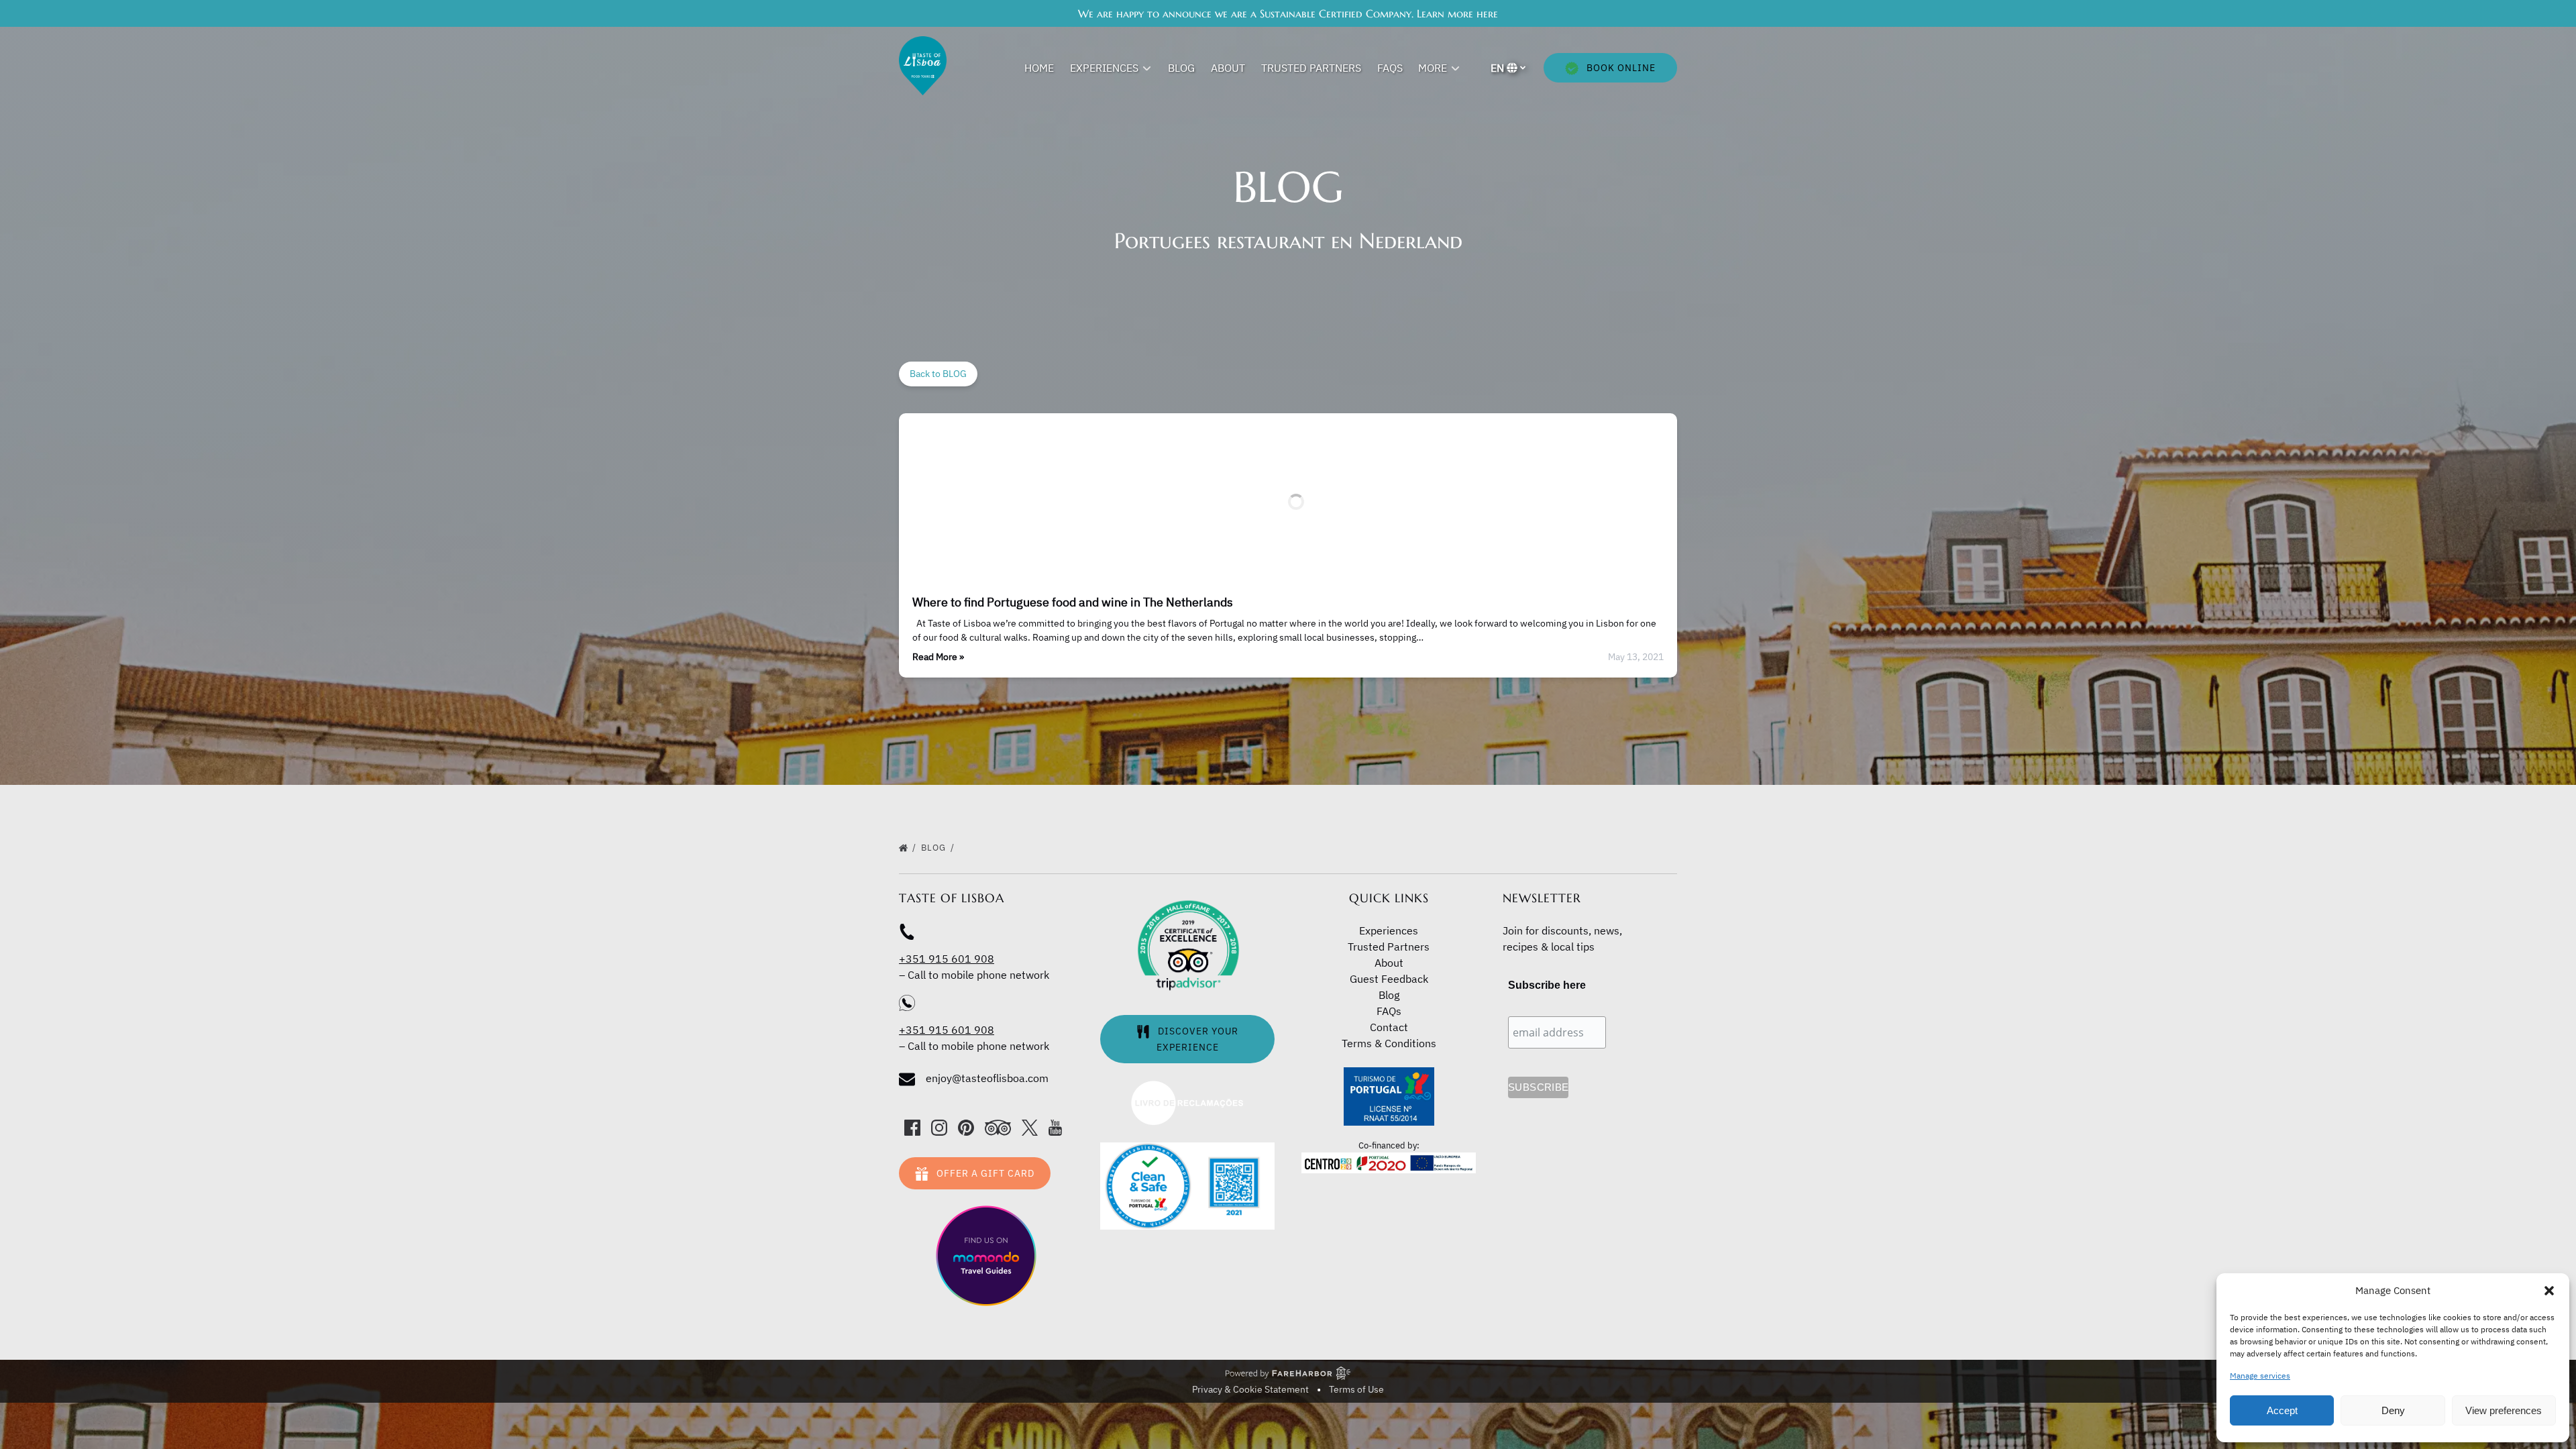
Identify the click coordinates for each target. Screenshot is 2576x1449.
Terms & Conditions (1389, 1043)
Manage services (2260, 1376)
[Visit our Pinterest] (966, 1128)
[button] (2549, 1291)
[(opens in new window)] (1187, 1087)
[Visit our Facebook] (912, 1128)
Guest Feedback (1389, 979)
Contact (1389, 1027)
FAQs (1390, 68)
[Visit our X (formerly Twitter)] (1030, 1128)
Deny (2393, 1410)
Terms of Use (1356, 1389)
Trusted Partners (1311, 68)
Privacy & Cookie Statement (1250, 1389)
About (1228, 68)
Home (1039, 68)
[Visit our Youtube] (1055, 1128)
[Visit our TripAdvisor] (998, 1128)
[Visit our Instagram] (939, 1128)
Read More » (938, 657)
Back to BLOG (938, 374)
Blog (1181, 68)
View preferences (2504, 1410)
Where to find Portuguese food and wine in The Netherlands (1073, 602)
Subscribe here (1547, 985)
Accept (2282, 1410)
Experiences (1389, 930)
